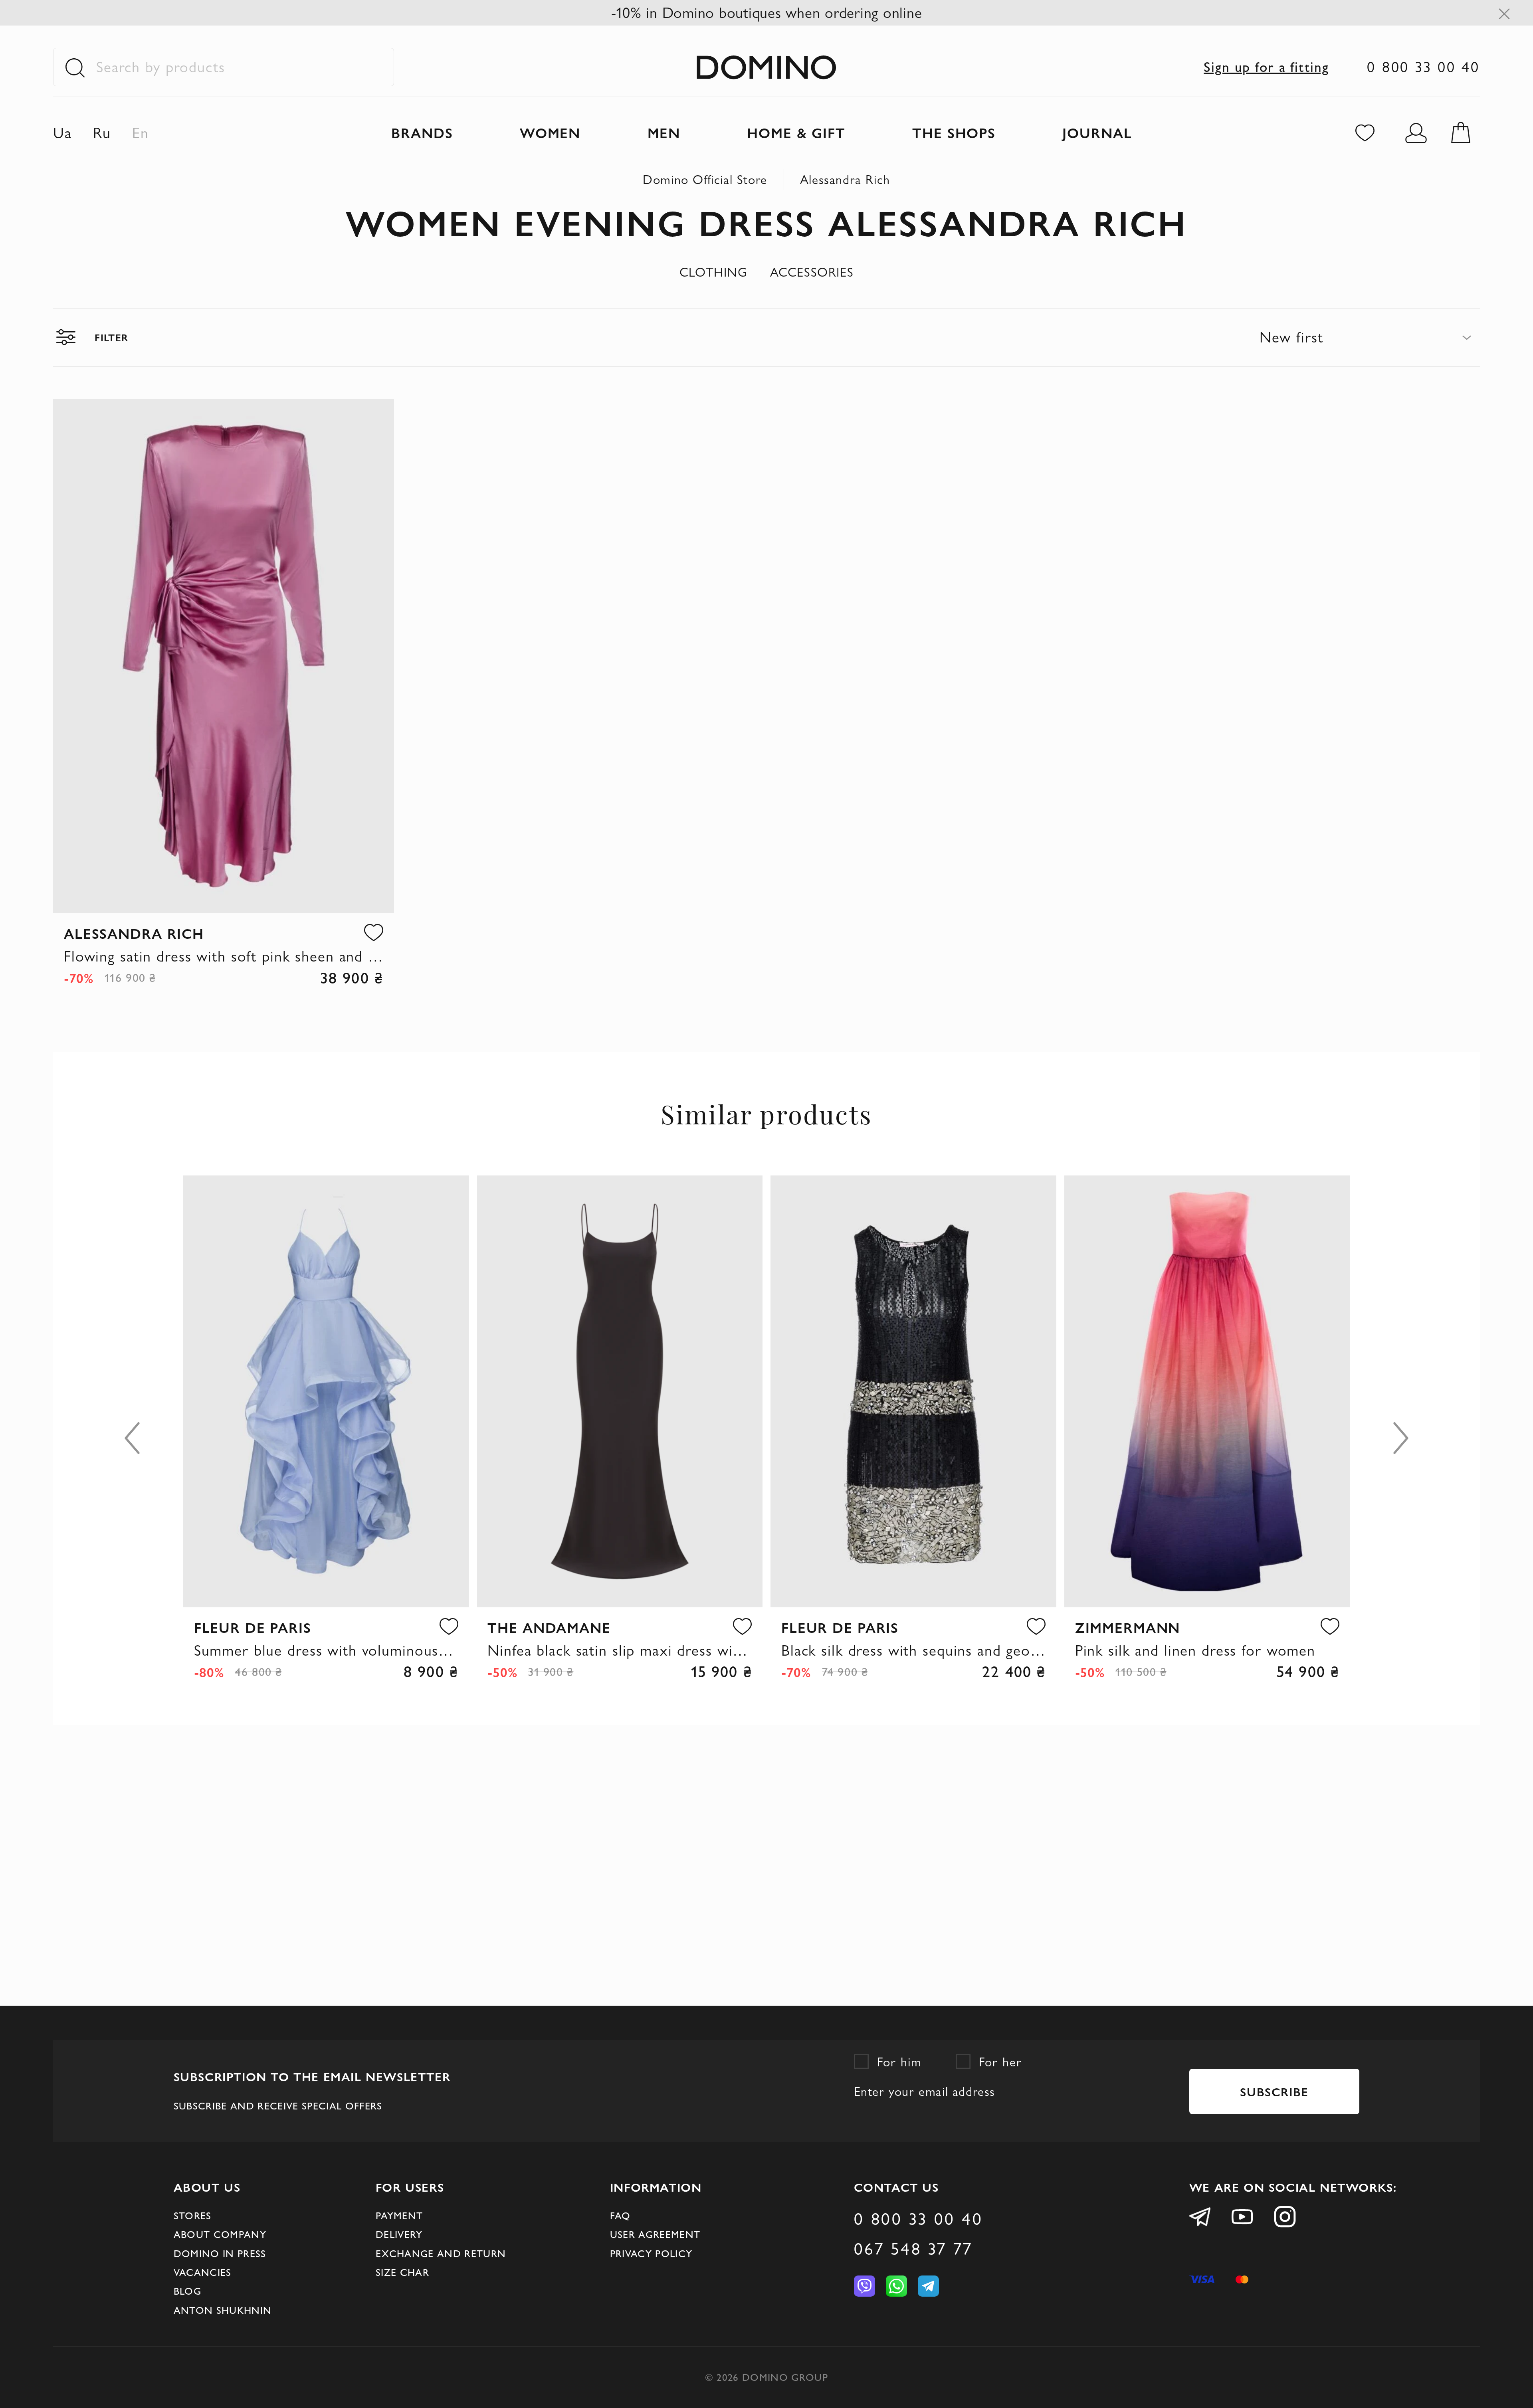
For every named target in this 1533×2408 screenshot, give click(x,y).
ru (102, 133)
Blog (187, 2291)
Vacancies (203, 2272)
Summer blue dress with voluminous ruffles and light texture (326, 1650)
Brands (422, 132)
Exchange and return (441, 2254)
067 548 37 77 (913, 2249)
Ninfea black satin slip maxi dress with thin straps (620, 1650)
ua (62, 133)
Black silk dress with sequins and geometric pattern (913, 1650)
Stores (193, 2216)
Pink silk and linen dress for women (1195, 1650)
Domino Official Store (705, 179)
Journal (1097, 132)
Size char (402, 2272)
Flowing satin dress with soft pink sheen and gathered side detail (224, 956)
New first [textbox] (1291, 337)
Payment (399, 2216)
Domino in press (220, 2254)
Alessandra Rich (845, 179)
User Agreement (655, 2234)
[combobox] (1370, 337)
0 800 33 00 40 (1423, 67)
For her (1000, 2062)
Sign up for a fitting (1266, 67)
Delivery (399, 2234)
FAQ (620, 2216)
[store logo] (766, 67)
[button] (374, 933)
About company (220, 2234)
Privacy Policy (651, 2254)
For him (899, 2062)
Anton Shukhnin (223, 2310)
